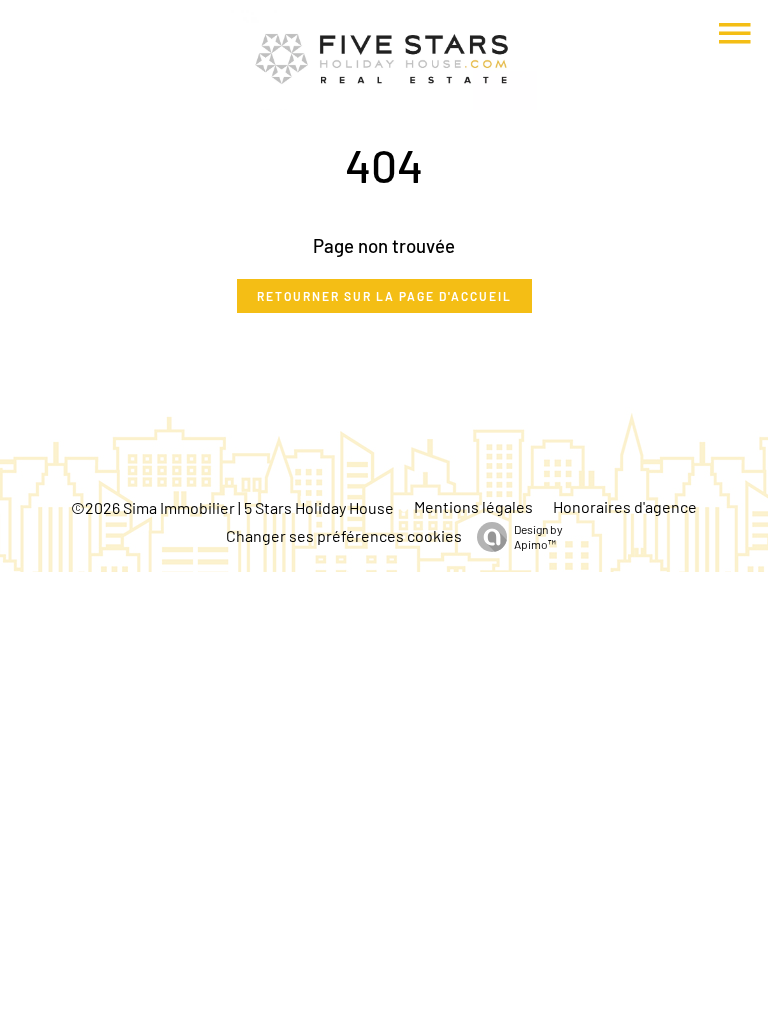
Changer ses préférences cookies (344, 535)
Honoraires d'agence (625, 506)
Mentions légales (473, 506)
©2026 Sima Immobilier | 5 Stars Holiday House (232, 507)
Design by (538, 536)
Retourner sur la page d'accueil (384, 296)
